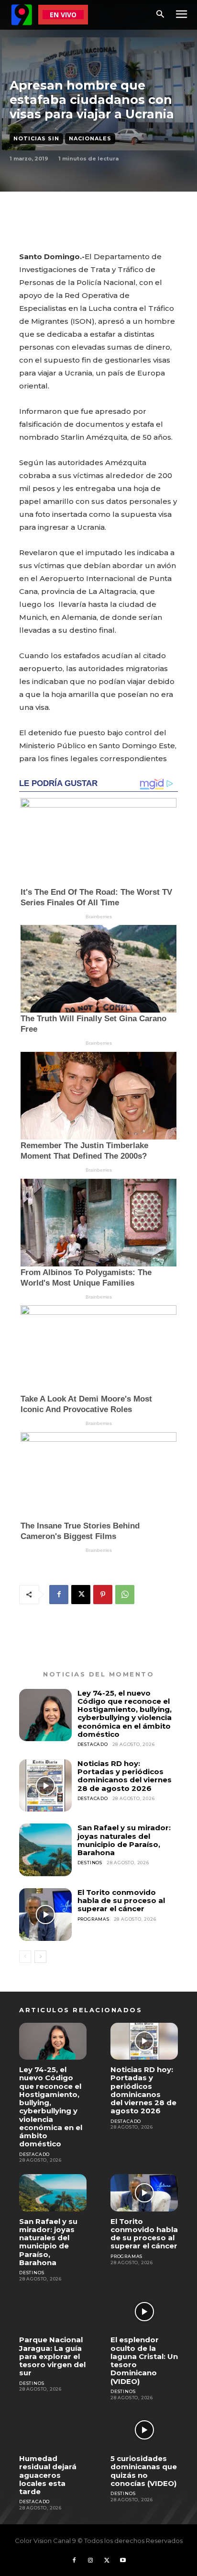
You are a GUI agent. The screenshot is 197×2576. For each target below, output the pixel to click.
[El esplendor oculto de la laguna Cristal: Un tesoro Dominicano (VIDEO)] (144, 2312)
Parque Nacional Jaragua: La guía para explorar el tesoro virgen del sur (52, 2356)
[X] (81, 1595)
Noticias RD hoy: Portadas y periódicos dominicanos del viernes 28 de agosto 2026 (125, 1776)
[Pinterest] (103, 1595)
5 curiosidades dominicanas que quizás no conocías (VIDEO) (144, 2471)
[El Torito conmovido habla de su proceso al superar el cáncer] (45, 1915)
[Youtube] (123, 2561)
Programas (93, 1919)
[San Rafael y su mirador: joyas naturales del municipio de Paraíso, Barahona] (45, 1850)
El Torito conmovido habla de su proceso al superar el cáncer (121, 1901)
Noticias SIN (36, 138)
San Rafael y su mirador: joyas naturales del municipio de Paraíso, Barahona (124, 1840)
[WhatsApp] (125, 1595)
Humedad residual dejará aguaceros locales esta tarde (48, 2475)
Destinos (90, 1863)
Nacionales (90, 138)
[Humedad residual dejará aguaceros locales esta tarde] (53, 2430)
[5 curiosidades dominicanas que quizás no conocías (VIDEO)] (144, 2430)
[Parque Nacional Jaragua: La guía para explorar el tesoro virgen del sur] (53, 2312)
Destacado (93, 1744)
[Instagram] (90, 2561)
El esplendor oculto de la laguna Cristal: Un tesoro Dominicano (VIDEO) (144, 2360)
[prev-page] (25, 1957)
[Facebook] (59, 1595)
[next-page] (40, 1957)
